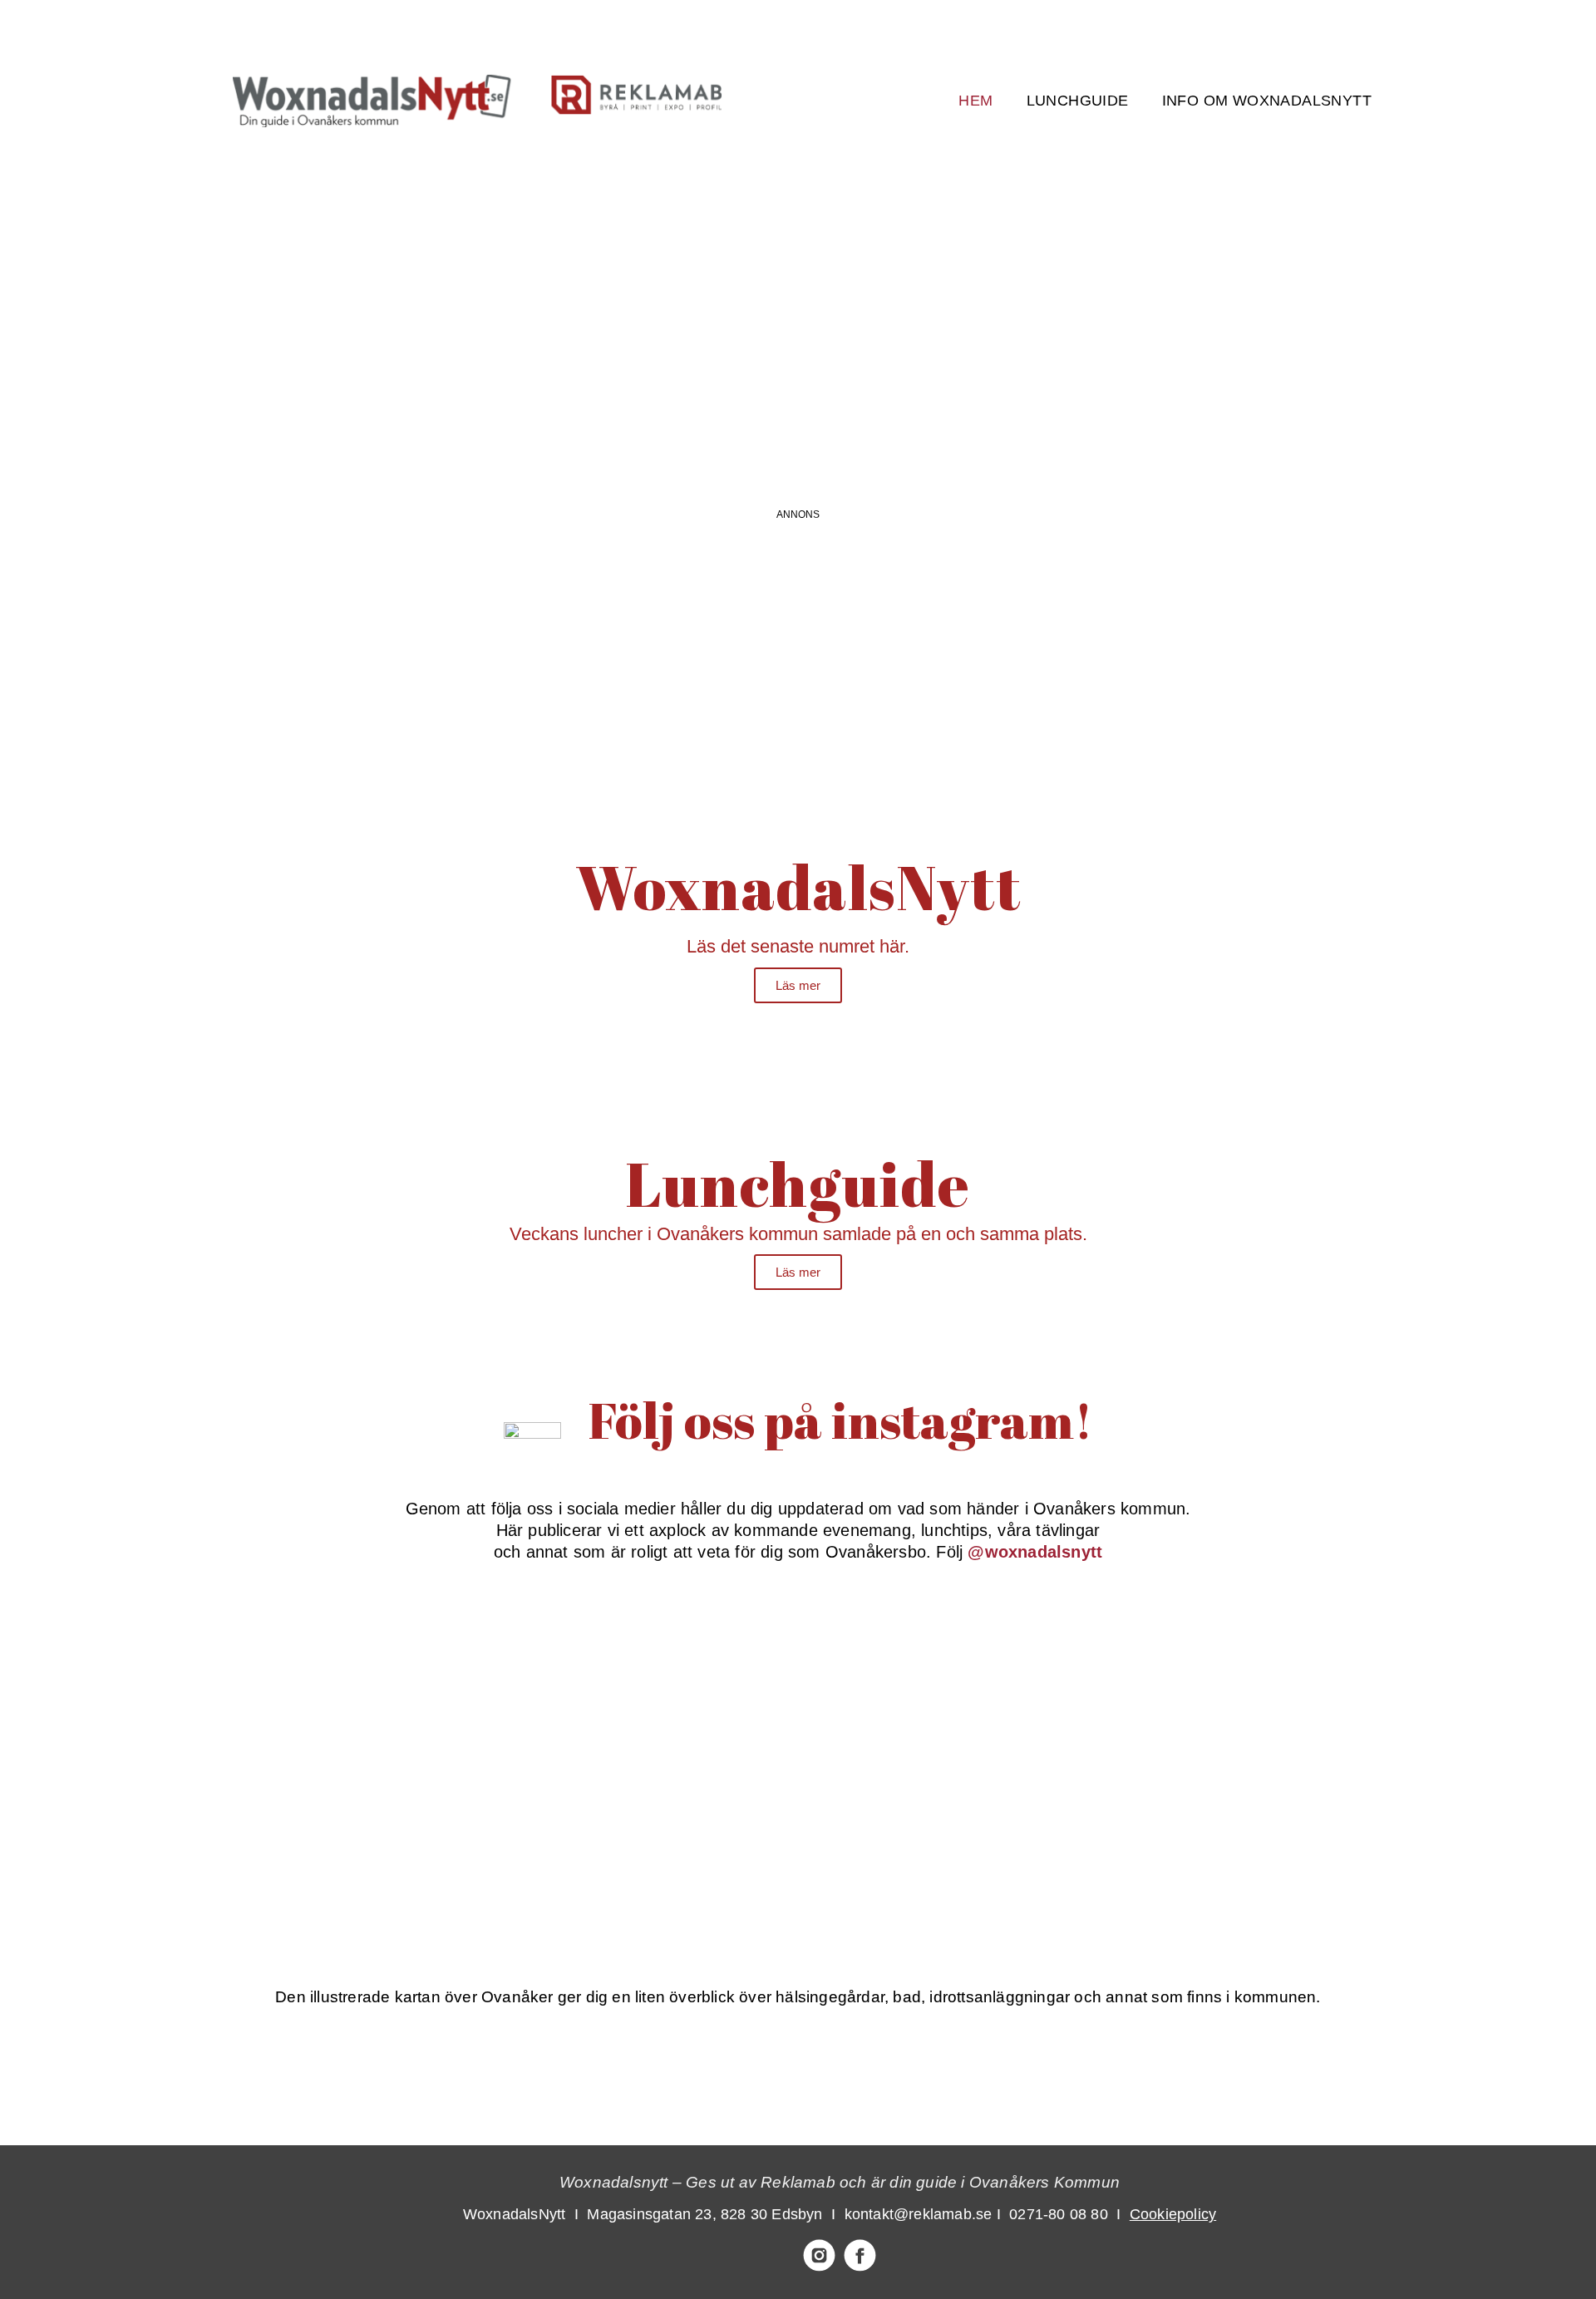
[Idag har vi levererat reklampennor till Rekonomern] (671, 1680)
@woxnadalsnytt (1035, 1552)
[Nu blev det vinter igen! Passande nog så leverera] (671, 1827)
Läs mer (798, 985)
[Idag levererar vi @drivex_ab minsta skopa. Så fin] (1182, 1827)
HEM (975, 101)
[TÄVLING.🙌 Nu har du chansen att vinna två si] (415, 1680)
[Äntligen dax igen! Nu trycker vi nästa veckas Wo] (926, 1680)
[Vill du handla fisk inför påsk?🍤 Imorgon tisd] (926, 1827)
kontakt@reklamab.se (919, 2214)
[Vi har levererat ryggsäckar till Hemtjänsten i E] (1182, 1680)
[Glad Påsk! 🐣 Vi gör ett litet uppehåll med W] (415, 1827)
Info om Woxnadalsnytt (1267, 101)
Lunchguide (1078, 101)
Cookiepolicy (1173, 2214)
